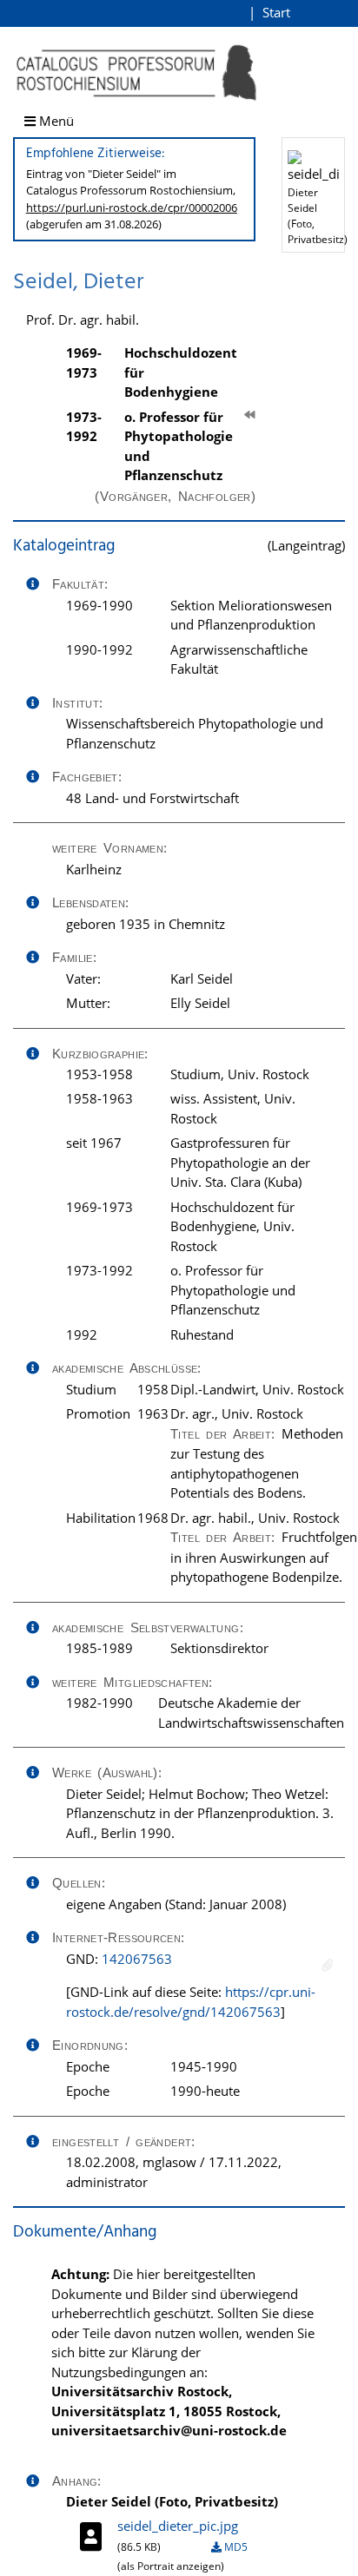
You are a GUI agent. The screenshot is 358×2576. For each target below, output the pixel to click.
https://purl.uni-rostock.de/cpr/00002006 (132, 208)
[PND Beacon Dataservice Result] (327, 1965)
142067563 (137, 1959)
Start (276, 12)
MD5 (235, 2547)
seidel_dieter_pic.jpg (178, 2526)
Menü (55, 121)
